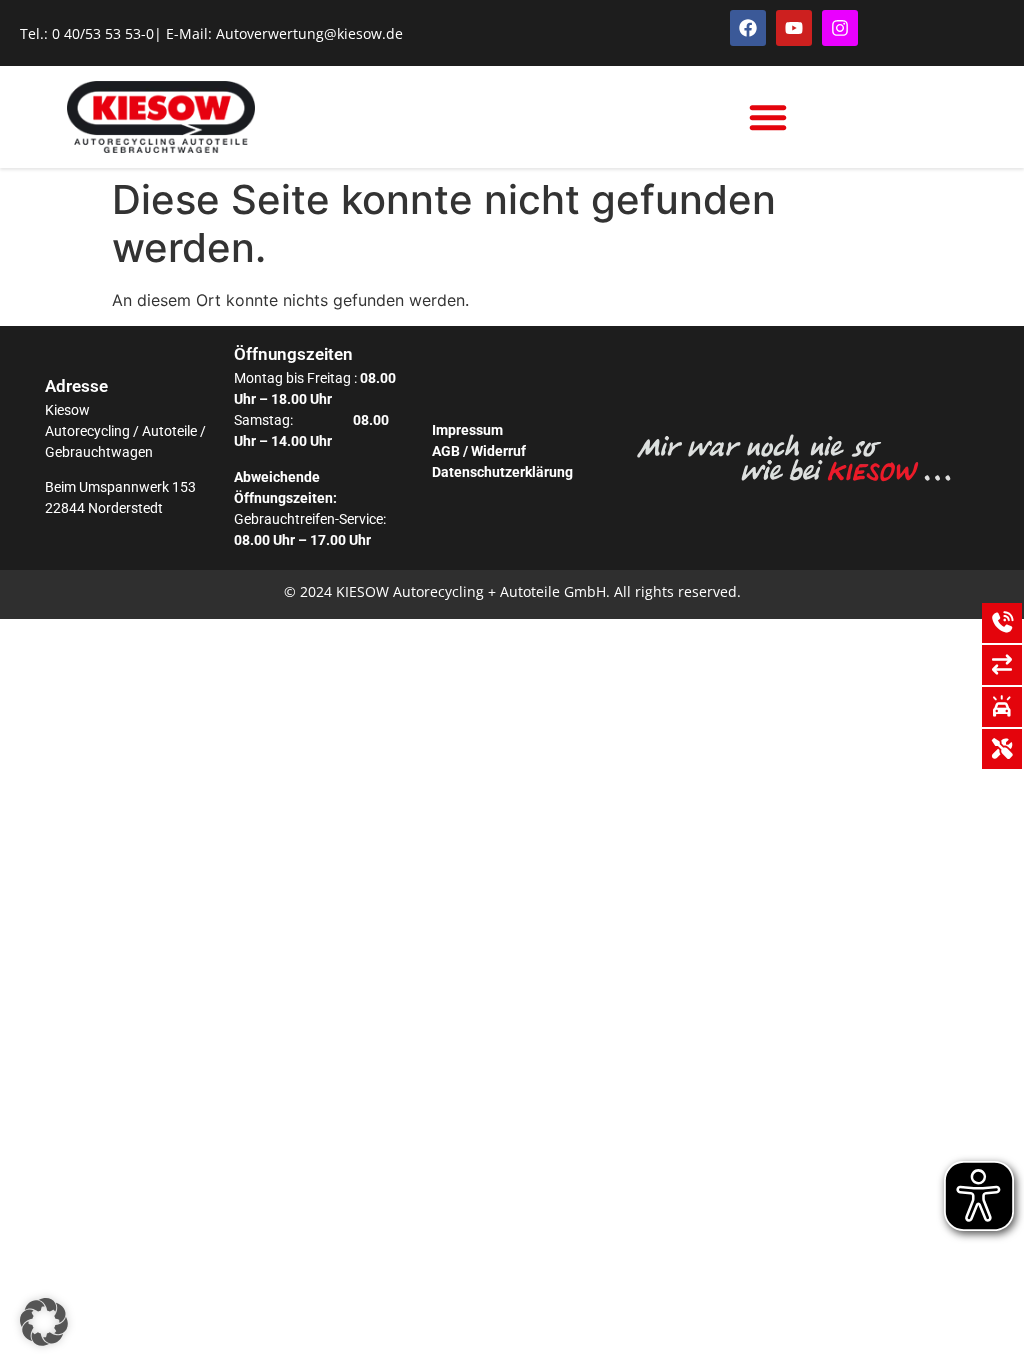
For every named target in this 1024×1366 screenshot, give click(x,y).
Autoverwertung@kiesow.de (309, 33)
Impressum (467, 430)
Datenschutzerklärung (502, 472)
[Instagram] (840, 28)
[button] (768, 117)
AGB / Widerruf (479, 451)
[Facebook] (748, 28)
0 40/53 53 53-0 (103, 33)
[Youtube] (794, 28)
